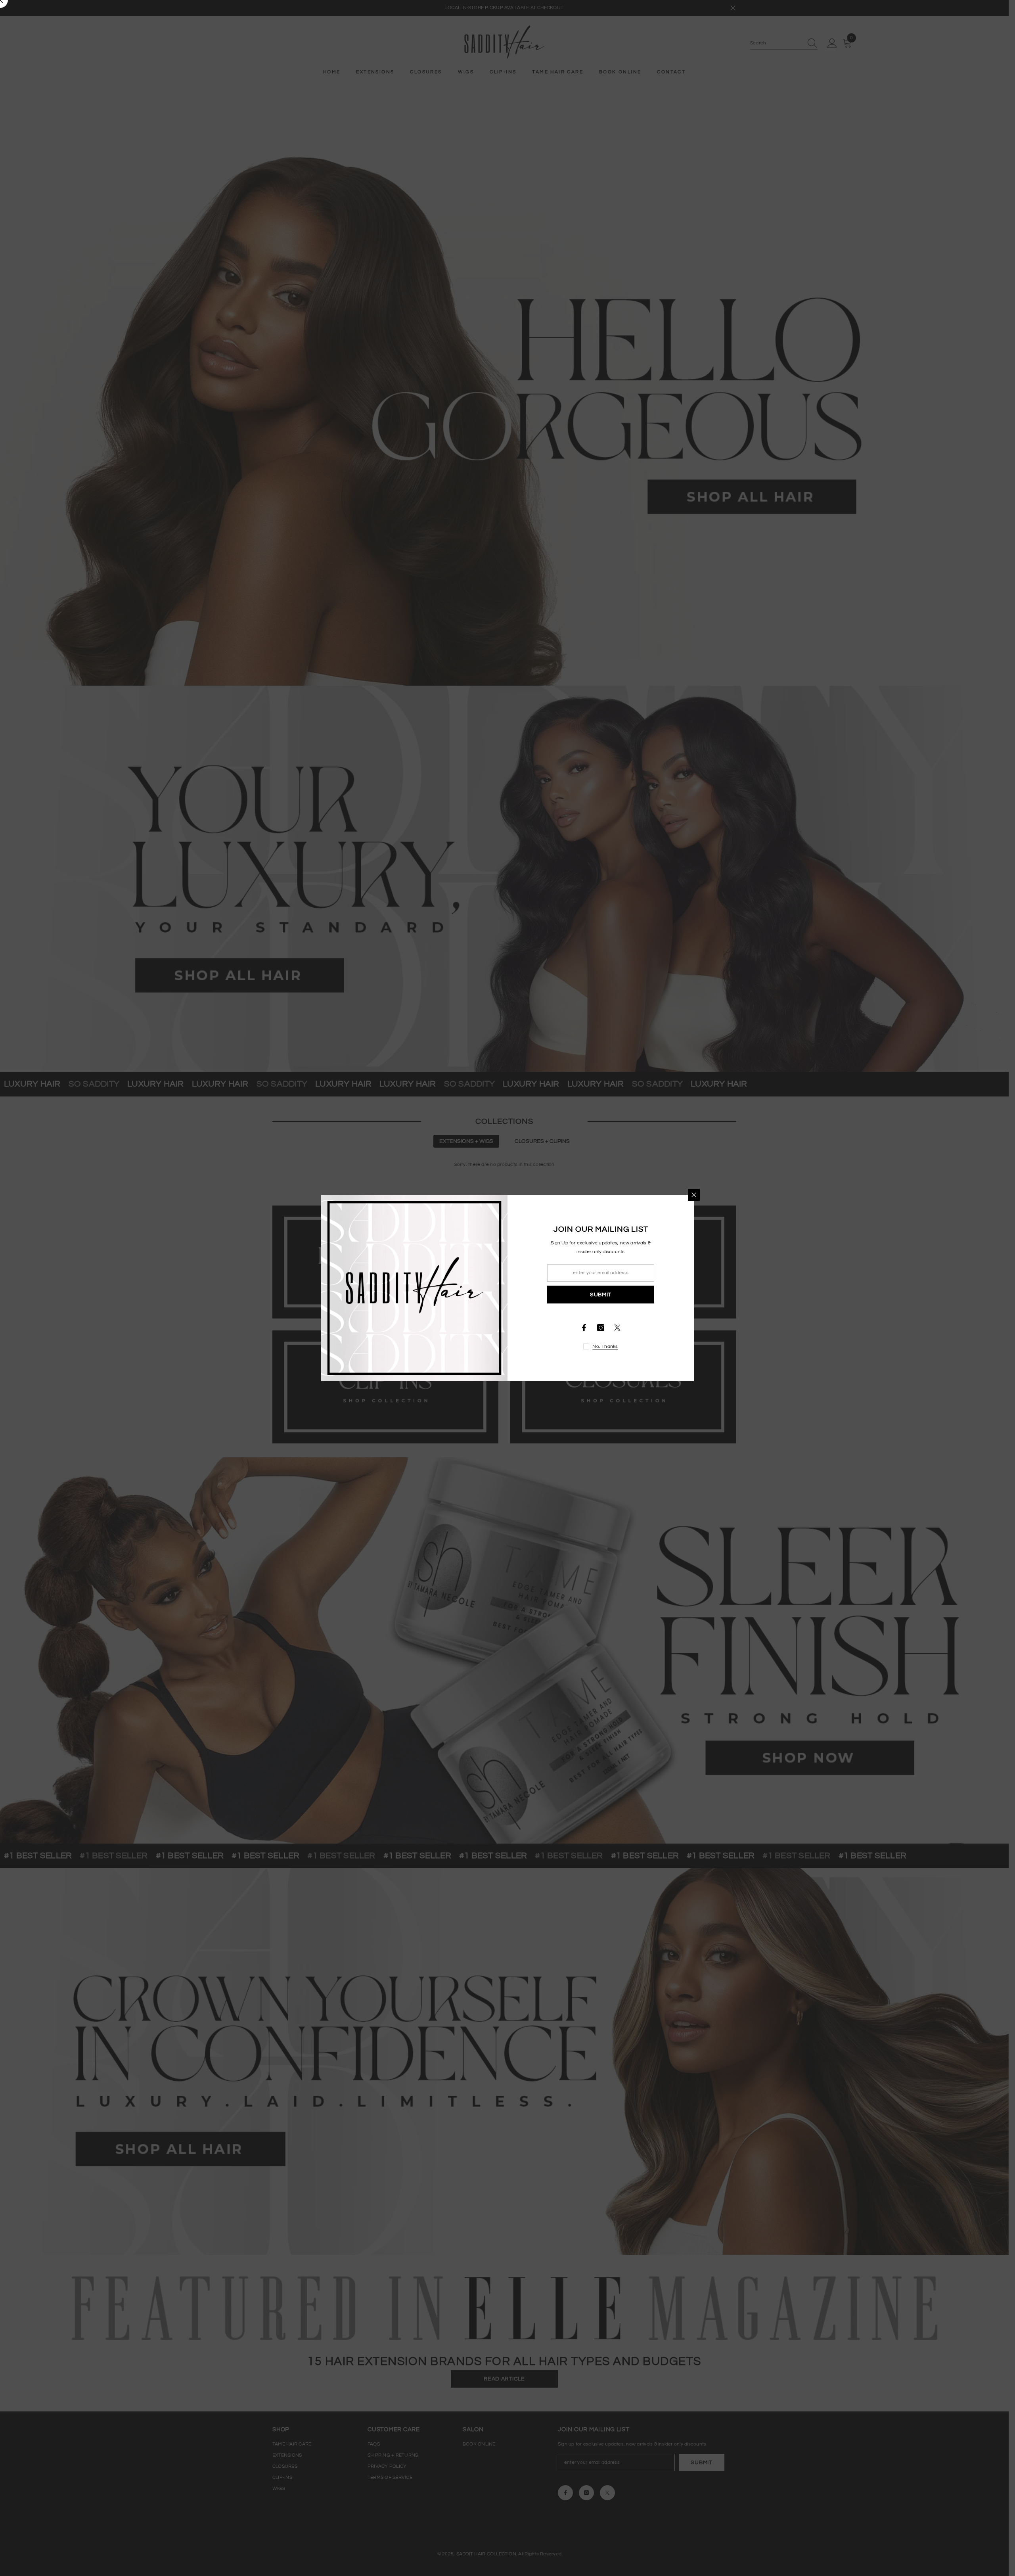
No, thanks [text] (605, 1346)
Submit (601, 1295)
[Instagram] (601, 1328)
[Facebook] (584, 1328)
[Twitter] (617, 1328)
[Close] (694, 1195)
